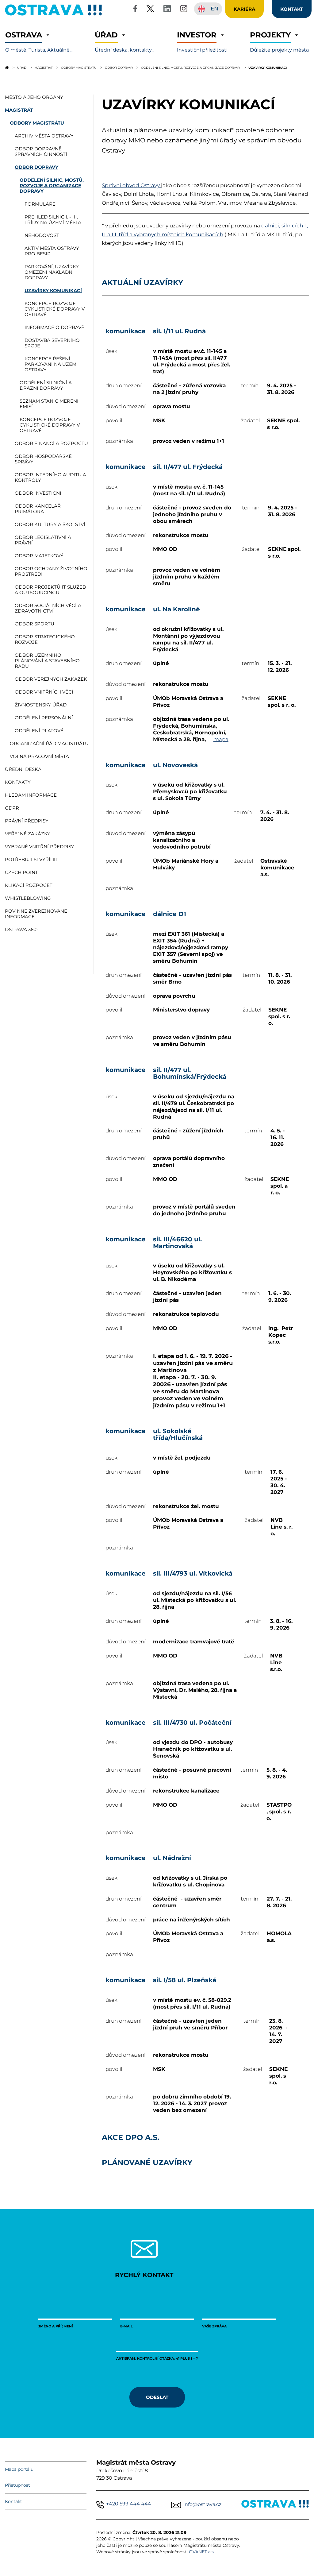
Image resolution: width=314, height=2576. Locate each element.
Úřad (22, 68)
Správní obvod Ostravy (131, 185)
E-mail (126, 2326)
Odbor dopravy (119, 68)
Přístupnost (17, 2485)
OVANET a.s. (202, 2552)
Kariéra (244, 9)
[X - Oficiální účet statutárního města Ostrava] (150, 10)
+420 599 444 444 (129, 2504)
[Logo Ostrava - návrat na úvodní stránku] (54, 15)
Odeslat (157, 2397)
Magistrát (44, 68)
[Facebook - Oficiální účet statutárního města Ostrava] (135, 10)
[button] (39, 42)
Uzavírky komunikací (268, 68)
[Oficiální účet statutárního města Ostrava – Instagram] (184, 10)
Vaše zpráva (214, 2326)
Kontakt (13, 2501)
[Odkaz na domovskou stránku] (7, 67)
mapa (221, 739)
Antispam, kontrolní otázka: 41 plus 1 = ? (157, 2358)
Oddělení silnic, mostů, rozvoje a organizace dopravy (191, 68)
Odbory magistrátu (79, 68)
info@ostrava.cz (202, 2504)
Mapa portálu (19, 2469)
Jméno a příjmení (56, 2326)
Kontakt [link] (292, 9)
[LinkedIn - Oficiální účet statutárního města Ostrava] (167, 10)
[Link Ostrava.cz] (275, 2505)
